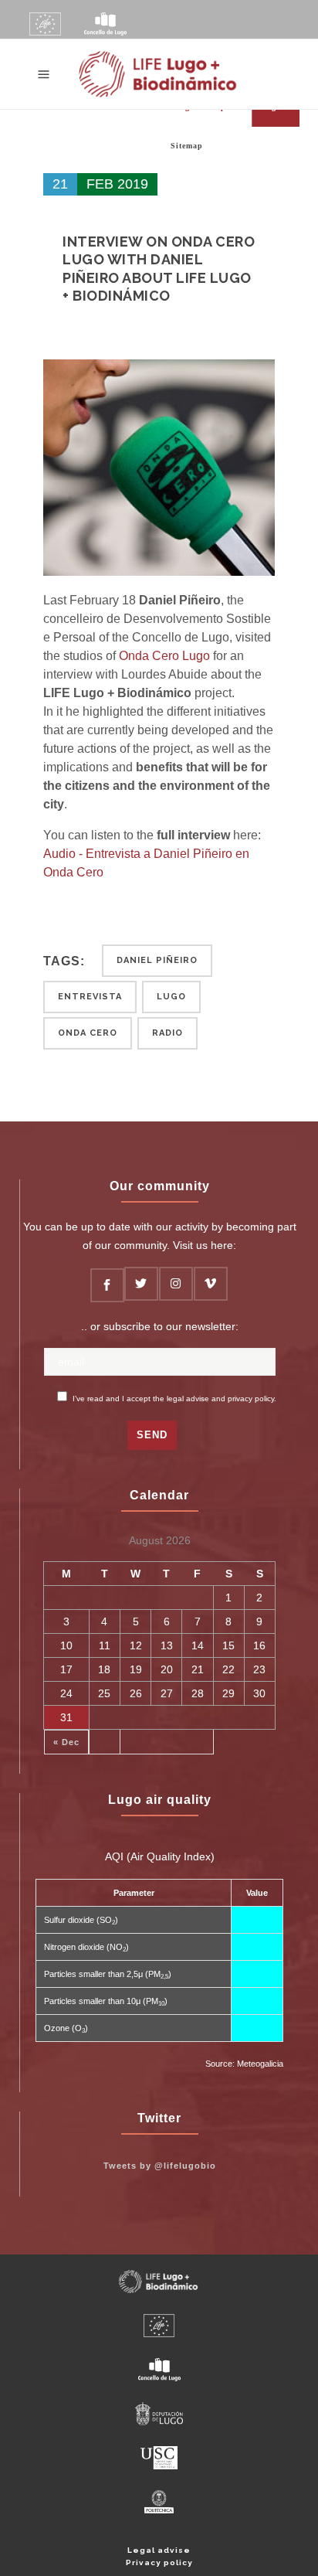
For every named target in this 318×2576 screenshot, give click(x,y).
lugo (171, 997)
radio (167, 1033)
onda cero (88, 1033)
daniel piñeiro (157, 960)
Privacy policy (159, 2562)
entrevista (90, 997)
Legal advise (159, 2550)
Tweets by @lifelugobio (160, 2166)
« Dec (66, 1742)
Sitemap (187, 146)
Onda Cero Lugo (164, 656)
